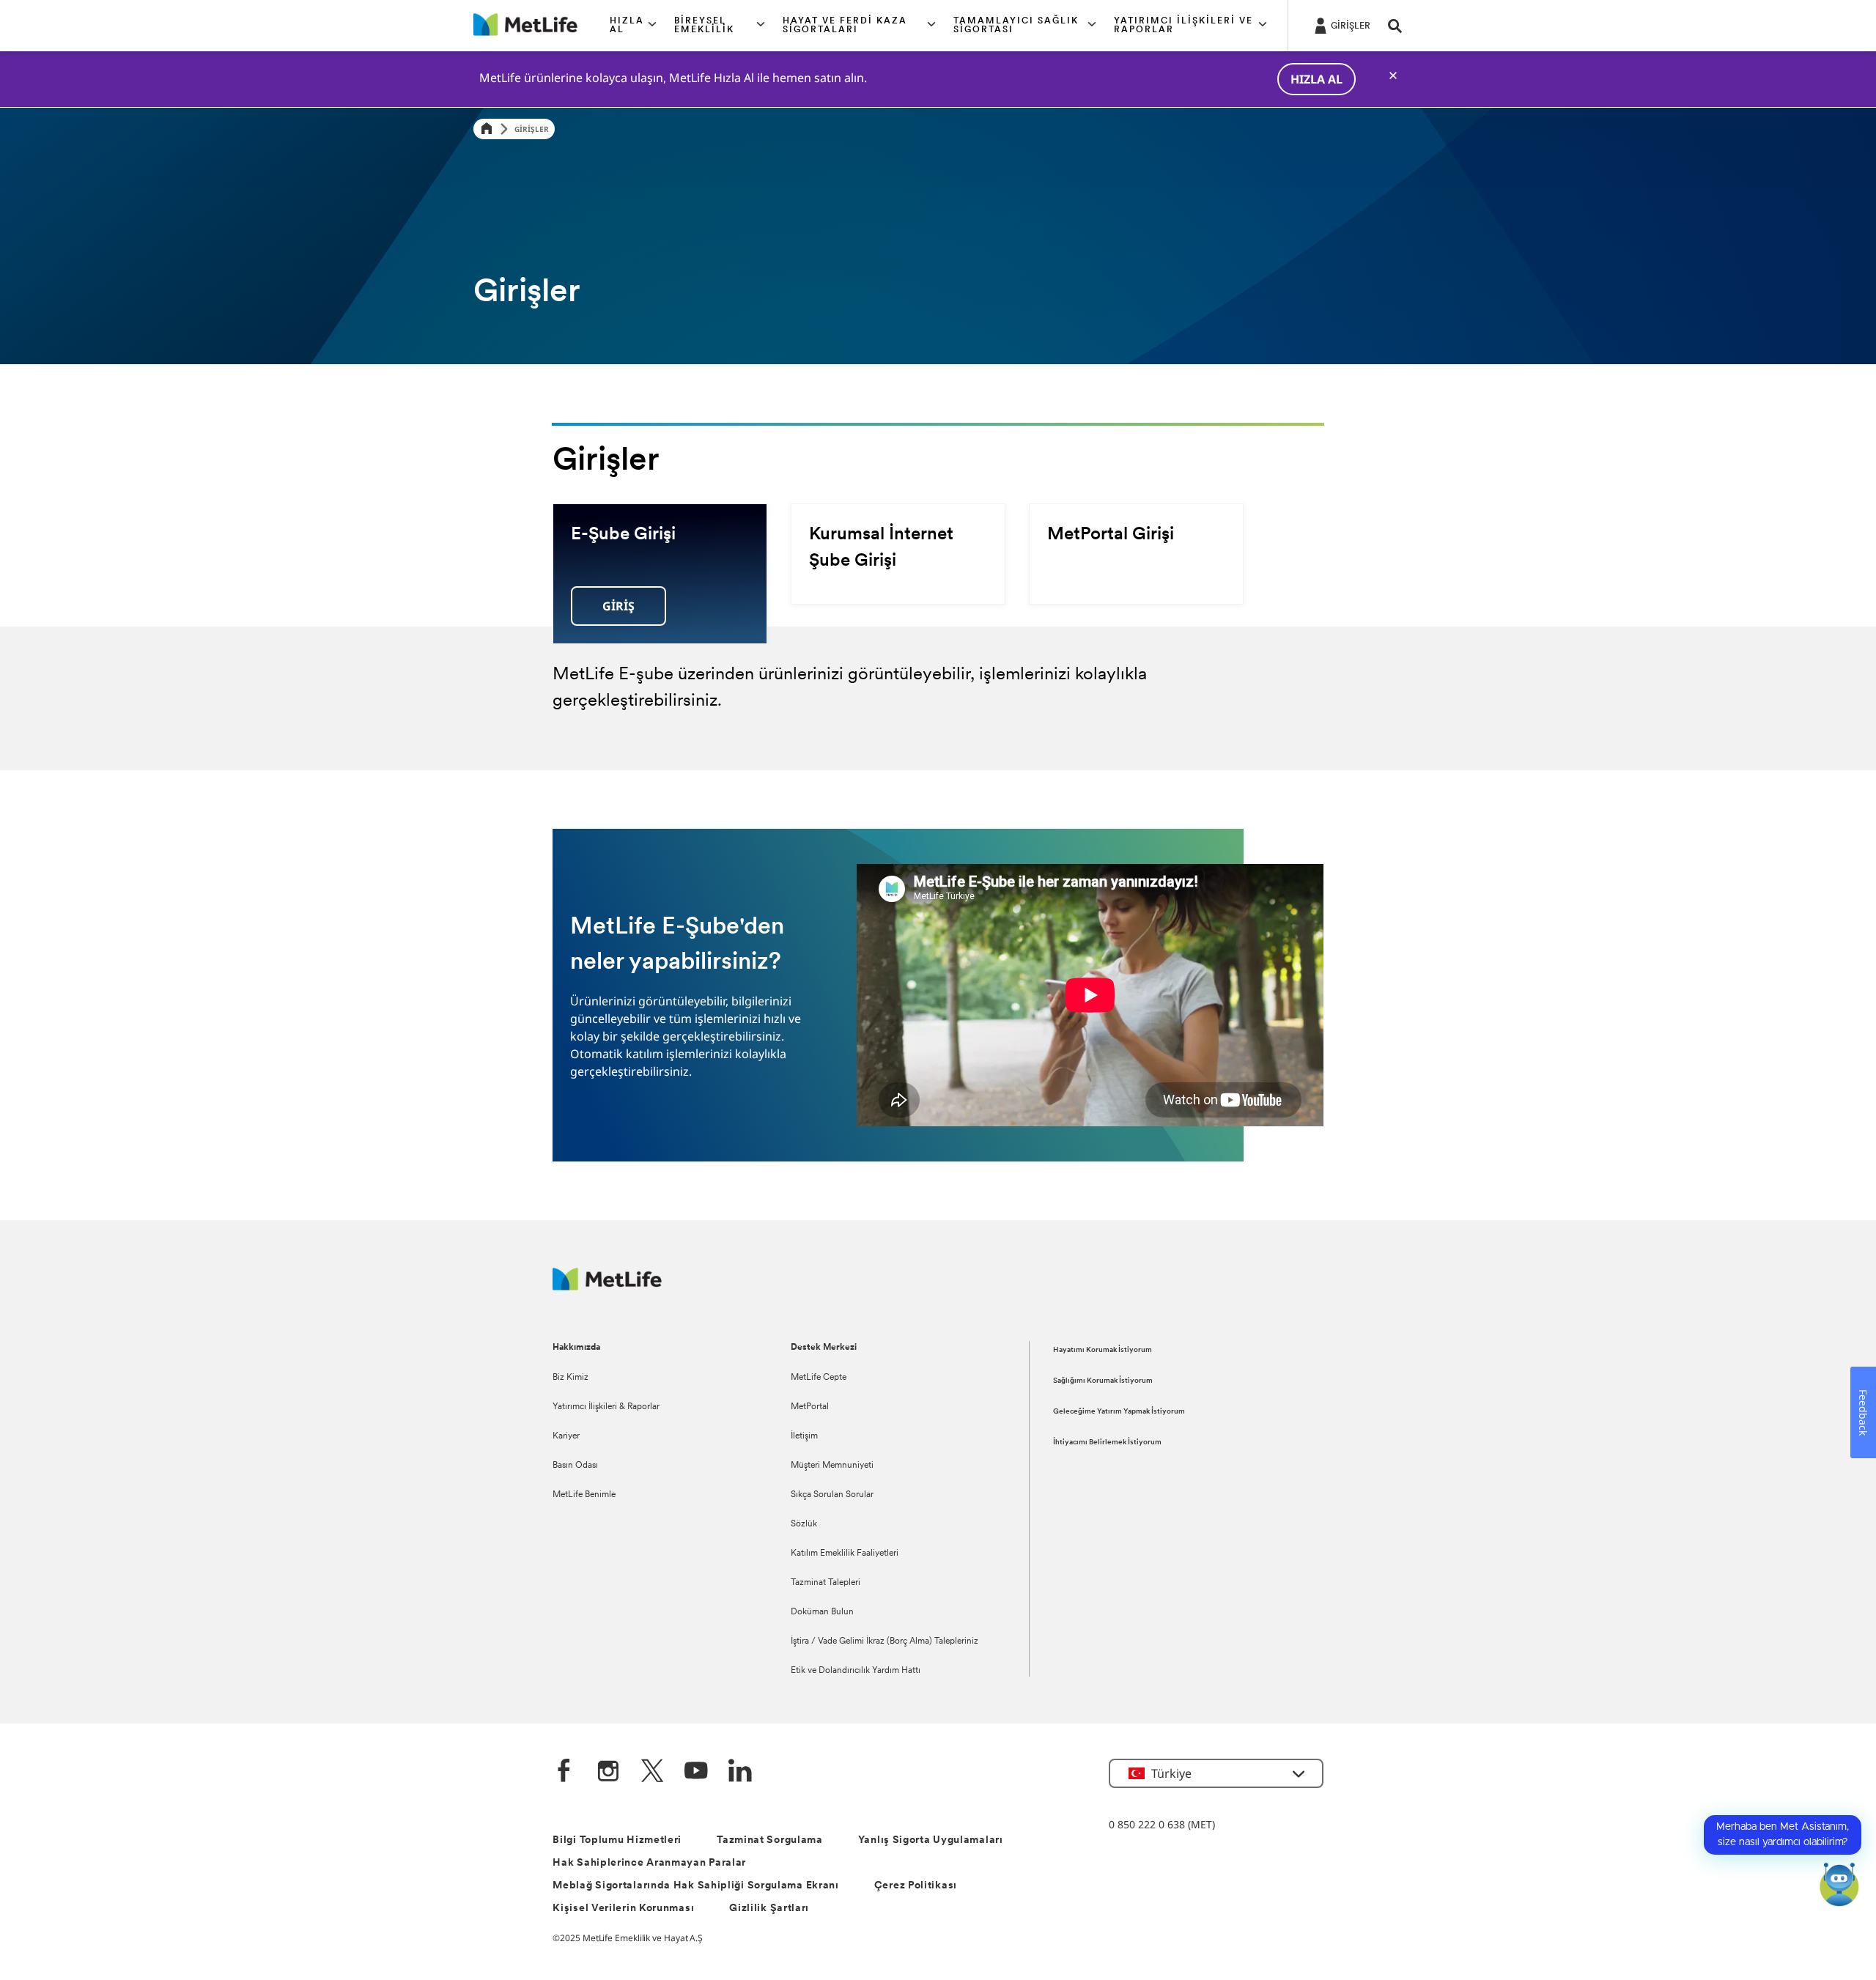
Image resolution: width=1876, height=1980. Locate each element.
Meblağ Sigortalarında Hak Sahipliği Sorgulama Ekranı (695, 1886)
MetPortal (810, 1407)
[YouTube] (696, 1772)
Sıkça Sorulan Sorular (832, 1495)
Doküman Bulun (822, 1612)
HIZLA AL (1316, 79)
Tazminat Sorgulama (770, 1840)
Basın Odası (575, 1466)
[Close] (1393, 75)
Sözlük (804, 1524)
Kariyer (566, 1436)
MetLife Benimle (584, 1495)
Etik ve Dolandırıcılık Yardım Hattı (856, 1671)
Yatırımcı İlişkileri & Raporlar (606, 1407)
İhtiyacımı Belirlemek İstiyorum (1107, 1442)
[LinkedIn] (740, 1772)
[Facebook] (564, 1772)
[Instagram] (608, 1772)
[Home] (487, 129)
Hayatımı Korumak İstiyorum (1103, 1350)
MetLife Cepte (819, 1378)
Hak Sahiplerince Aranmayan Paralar (649, 1863)
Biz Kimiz (570, 1378)
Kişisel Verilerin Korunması (623, 1909)
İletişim (804, 1436)
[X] (652, 1772)
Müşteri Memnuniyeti (832, 1466)
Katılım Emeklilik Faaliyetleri (845, 1554)
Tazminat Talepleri (826, 1583)
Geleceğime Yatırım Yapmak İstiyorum (1119, 1412)
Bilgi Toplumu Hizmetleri (617, 1840)
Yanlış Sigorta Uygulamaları (931, 1840)
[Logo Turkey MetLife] (607, 1286)
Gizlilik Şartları (769, 1909)
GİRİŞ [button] (618, 606)
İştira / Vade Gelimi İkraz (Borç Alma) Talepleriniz (885, 1641)
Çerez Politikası (916, 1886)
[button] (633, 26)
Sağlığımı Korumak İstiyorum (1103, 1381)
